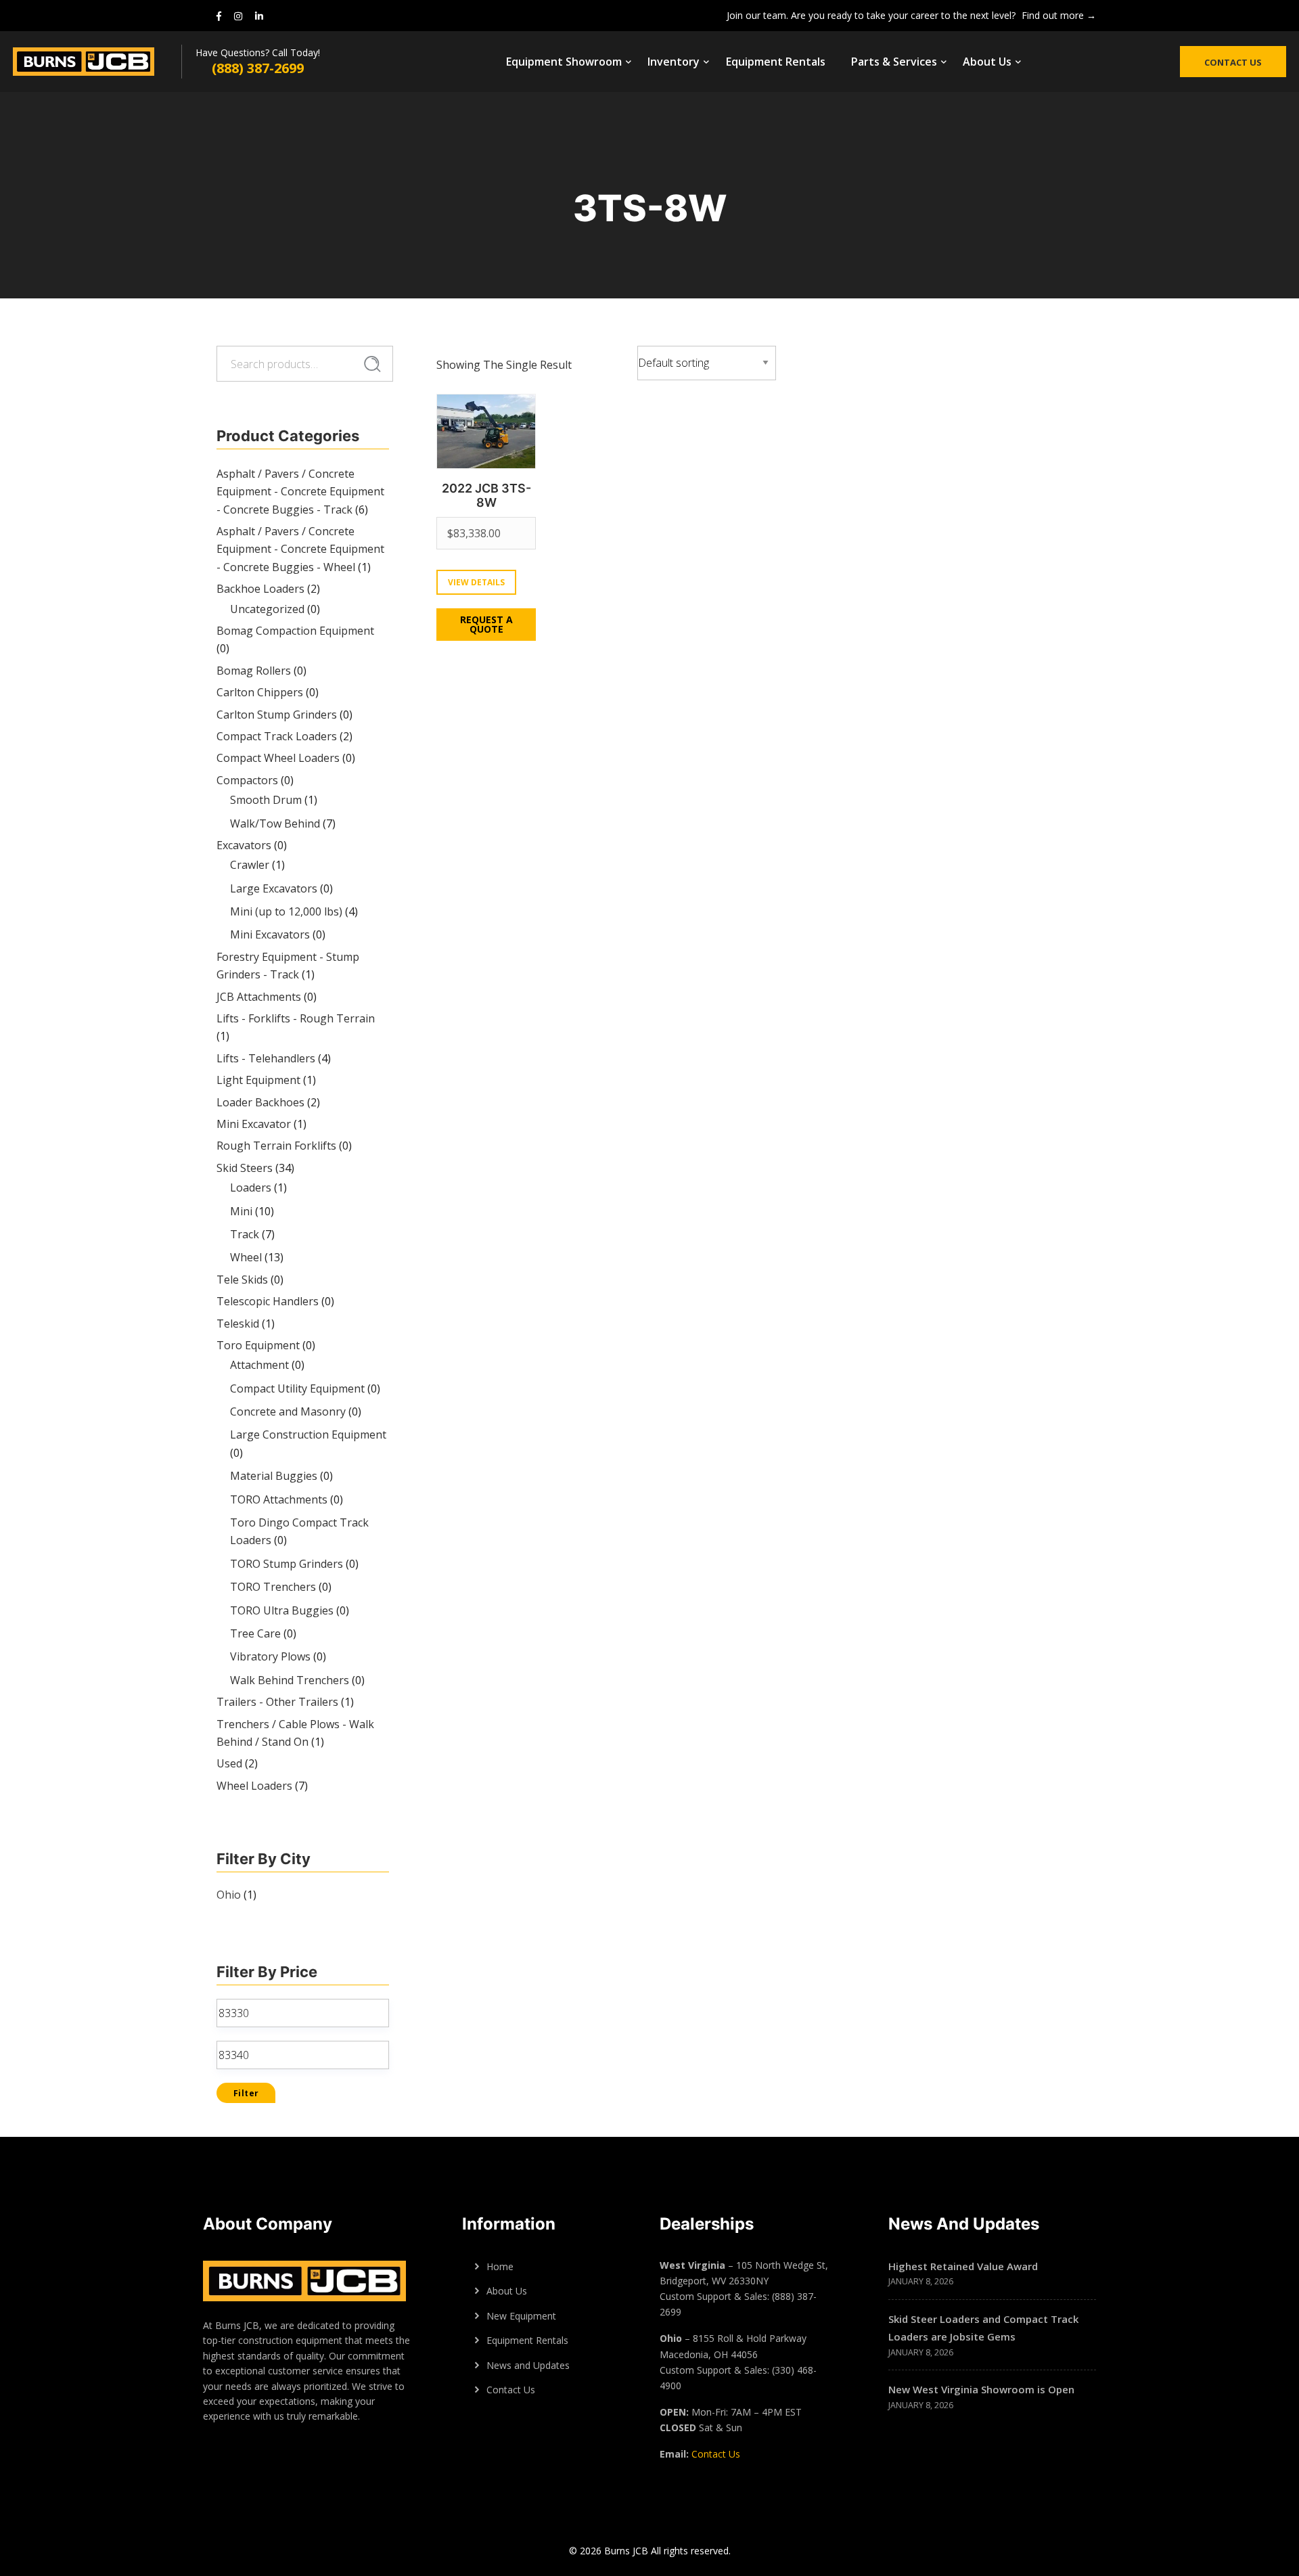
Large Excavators (274, 888)
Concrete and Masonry (288, 1411)
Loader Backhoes (260, 1102)
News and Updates (528, 2365)
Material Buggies (274, 1476)
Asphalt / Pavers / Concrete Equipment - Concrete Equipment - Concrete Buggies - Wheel (300, 549)
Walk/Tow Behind (275, 823)
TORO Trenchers (273, 1587)
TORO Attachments (279, 1499)
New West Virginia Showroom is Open (981, 2389)
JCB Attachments (259, 997)
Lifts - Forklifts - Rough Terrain (296, 1018)
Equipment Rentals (776, 62)
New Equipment (521, 2316)
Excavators (244, 845)
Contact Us (1233, 62)
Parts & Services (894, 62)
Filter (246, 2093)
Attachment (259, 1365)
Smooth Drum (266, 800)
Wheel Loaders (254, 1786)
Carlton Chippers (260, 692)
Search (372, 364)
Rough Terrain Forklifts (276, 1146)
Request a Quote (486, 624)
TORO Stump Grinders (287, 1564)
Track (245, 1234)
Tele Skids (242, 1280)
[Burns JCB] (97, 62)
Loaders (251, 1188)
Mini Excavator (254, 1124)
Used (229, 1763)
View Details (476, 582)
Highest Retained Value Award (963, 2266)
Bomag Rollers (254, 671)
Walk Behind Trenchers (290, 1680)
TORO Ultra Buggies (282, 1610)
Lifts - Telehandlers (266, 1058)
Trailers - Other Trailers (277, 1702)
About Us (987, 62)
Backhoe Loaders (260, 589)
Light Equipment (258, 1080)
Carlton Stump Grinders (277, 715)
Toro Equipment (258, 1345)
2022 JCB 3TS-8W (486, 496)
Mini (241, 1211)
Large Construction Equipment (308, 1434)
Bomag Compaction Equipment (295, 631)
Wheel (246, 1257)
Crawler (250, 865)
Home (500, 2266)
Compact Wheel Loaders (278, 758)
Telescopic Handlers (268, 1301)
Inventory (674, 62)
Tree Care (255, 1633)
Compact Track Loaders (277, 736)
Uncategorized (267, 609)
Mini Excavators (270, 934)
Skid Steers (245, 1168)
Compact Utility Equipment (297, 1388)
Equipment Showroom (564, 62)
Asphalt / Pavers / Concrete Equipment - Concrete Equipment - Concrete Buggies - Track (300, 492)
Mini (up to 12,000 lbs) (286, 911)
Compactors (247, 780)
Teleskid (238, 1324)
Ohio (229, 1895)
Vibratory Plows (270, 1656)
